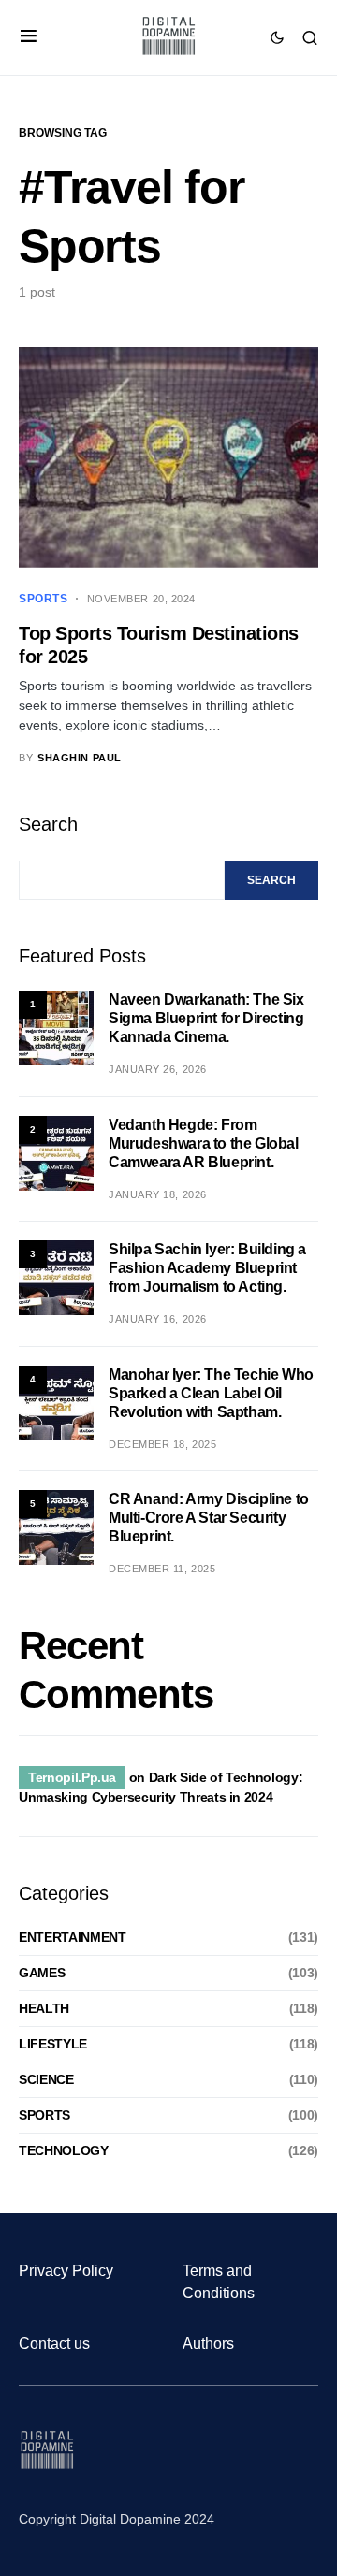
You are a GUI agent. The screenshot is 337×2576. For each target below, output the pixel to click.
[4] (56, 1402)
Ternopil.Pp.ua (72, 1777)
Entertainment (72, 1937)
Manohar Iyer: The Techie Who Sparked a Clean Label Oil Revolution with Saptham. (211, 1393)
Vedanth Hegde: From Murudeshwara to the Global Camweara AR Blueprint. (204, 1143)
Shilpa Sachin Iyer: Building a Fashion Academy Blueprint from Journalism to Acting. (207, 1268)
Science (46, 2079)
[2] (56, 1152)
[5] (56, 1527)
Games (42, 1973)
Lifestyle (53, 2044)
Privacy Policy (66, 2271)
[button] (29, 37)
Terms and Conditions (219, 2282)
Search (48, 824)
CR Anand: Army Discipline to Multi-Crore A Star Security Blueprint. (209, 1518)
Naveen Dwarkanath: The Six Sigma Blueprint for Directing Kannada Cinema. (206, 1018)
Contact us (54, 2344)
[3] (56, 1277)
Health (44, 2008)
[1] (56, 1027)
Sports (44, 599)
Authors (208, 2344)
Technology (64, 2150)
